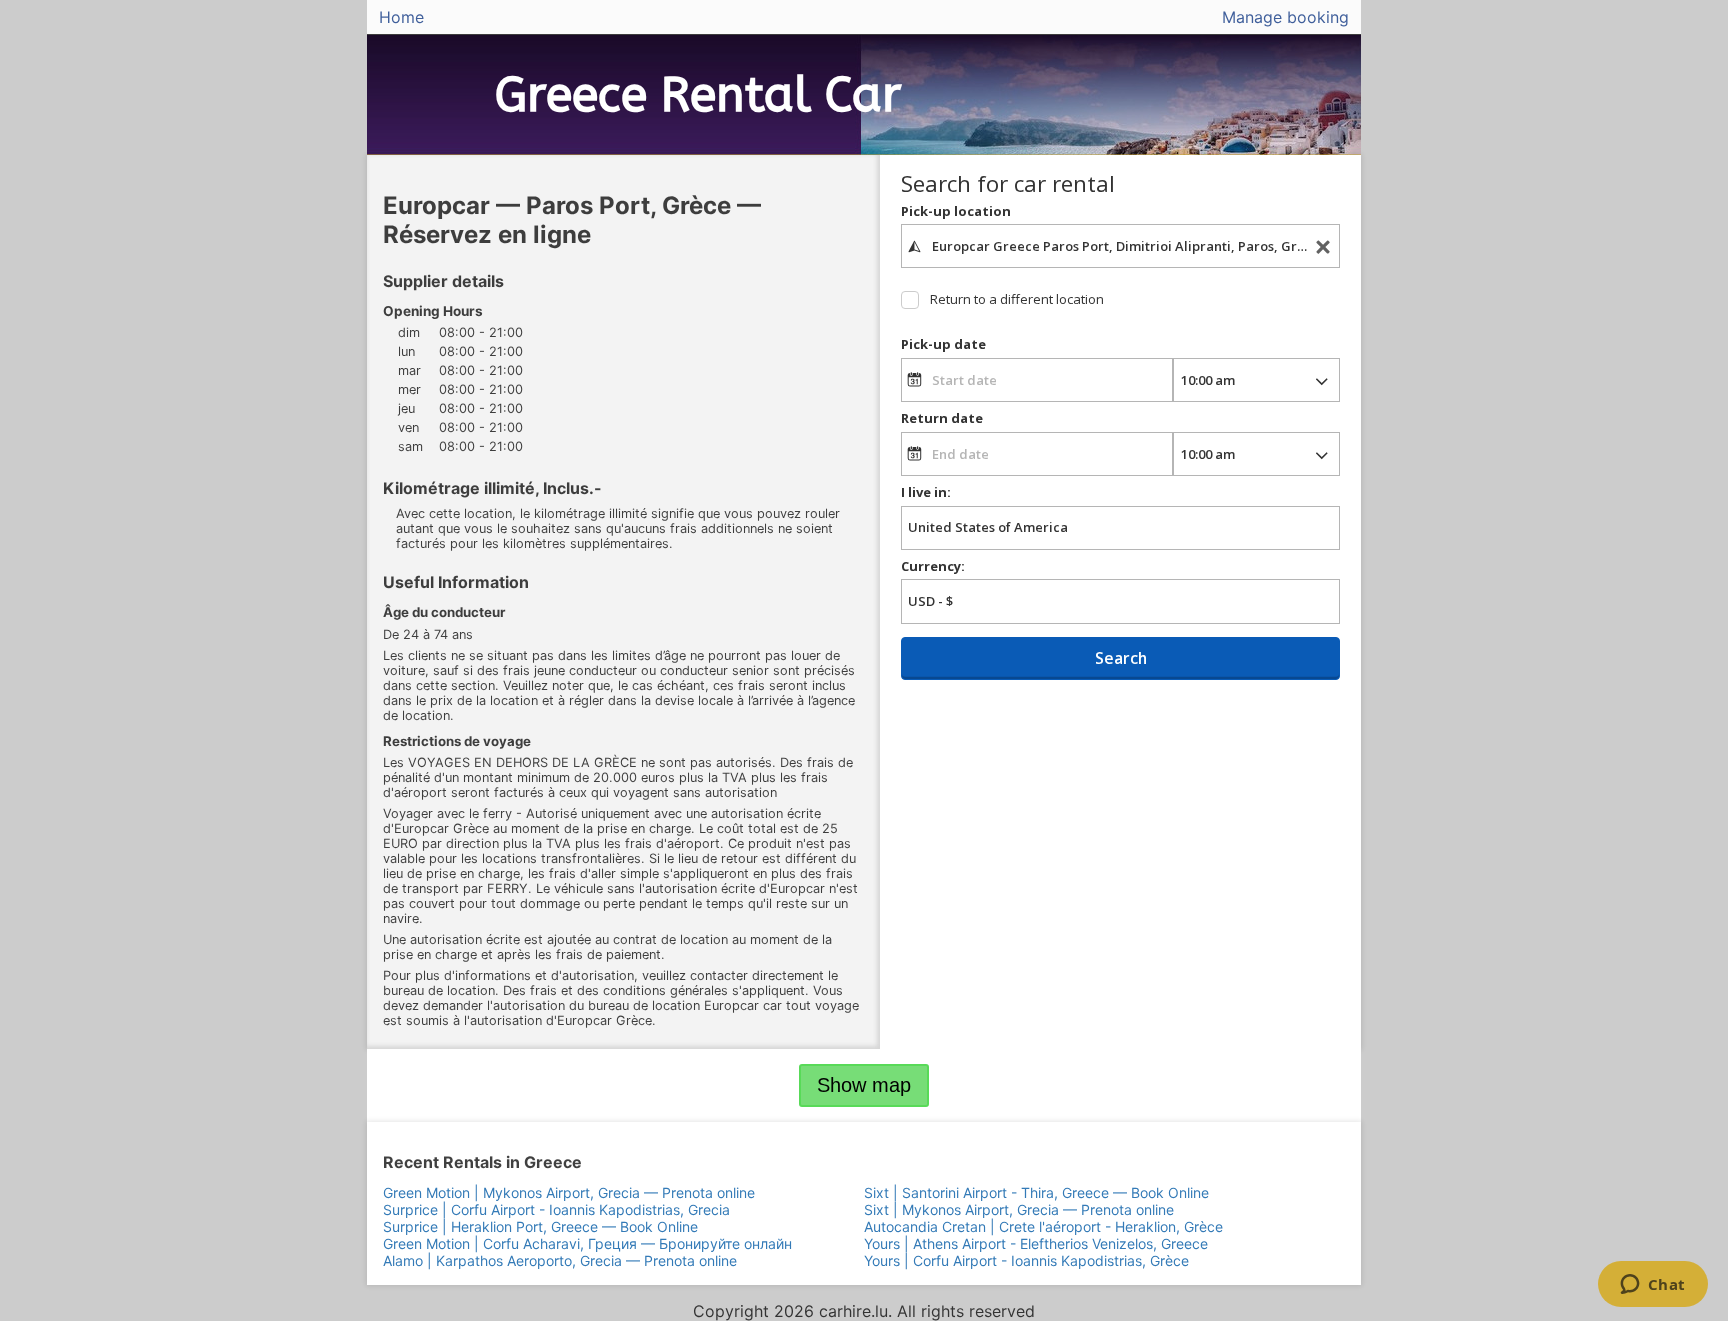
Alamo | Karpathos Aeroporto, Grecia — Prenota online (560, 1260)
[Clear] (1323, 246)
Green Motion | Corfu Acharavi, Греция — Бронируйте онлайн (587, 1243)
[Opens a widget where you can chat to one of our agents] (1652, 1286)
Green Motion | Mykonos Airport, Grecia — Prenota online (569, 1192)
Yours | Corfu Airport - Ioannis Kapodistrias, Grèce (1026, 1260)
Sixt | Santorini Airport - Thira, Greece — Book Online (1036, 1192)
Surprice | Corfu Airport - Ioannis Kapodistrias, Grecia (556, 1209)
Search (1121, 658)
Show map (864, 1085)
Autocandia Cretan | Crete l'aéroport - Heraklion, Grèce (1043, 1226)
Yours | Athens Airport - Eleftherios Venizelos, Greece (1036, 1243)
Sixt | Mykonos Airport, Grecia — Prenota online (1019, 1209)
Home (401, 17)
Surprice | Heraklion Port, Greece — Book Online (540, 1226)
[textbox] (1121, 246)
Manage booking (1285, 17)
